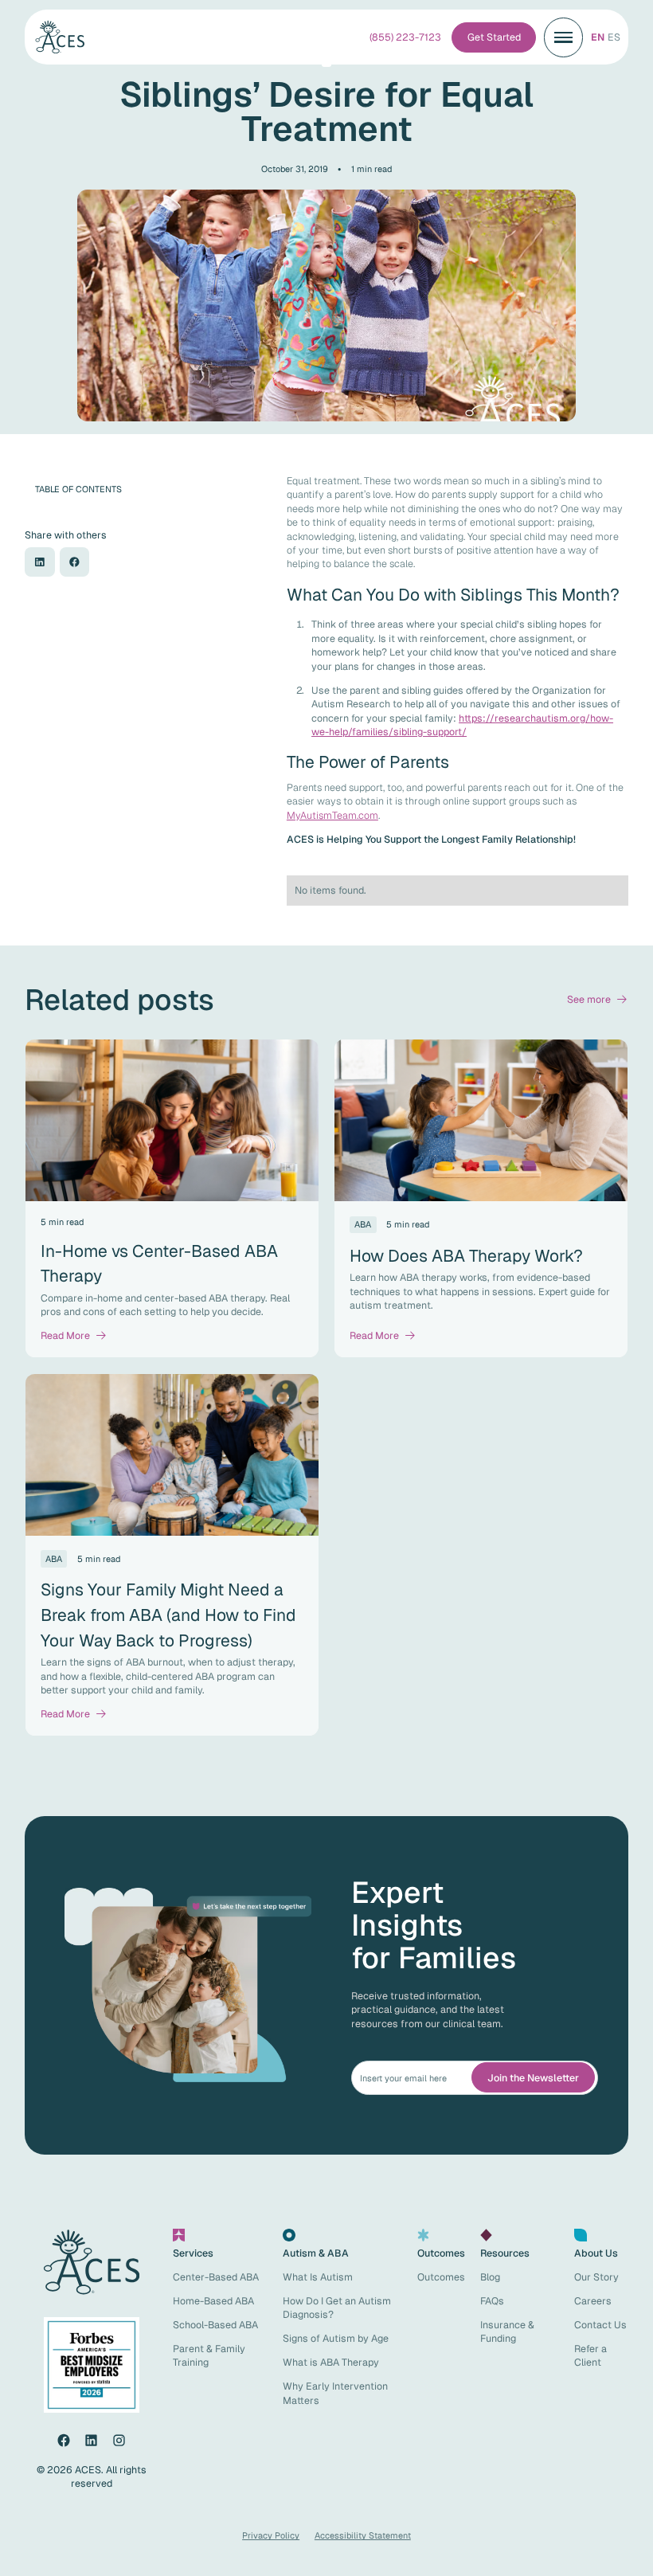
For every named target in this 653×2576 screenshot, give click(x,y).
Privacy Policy (271, 2535)
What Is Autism (318, 2277)
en (598, 37)
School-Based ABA (215, 2325)
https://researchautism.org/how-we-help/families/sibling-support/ (462, 725)
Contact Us (600, 2325)
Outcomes (441, 2277)
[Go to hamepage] (66, 37)
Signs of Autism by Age (336, 2338)
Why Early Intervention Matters (335, 2393)
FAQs (492, 2301)
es (614, 37)
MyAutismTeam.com (332, 815)
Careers (593, 2301)
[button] (564, 37)
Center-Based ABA (216, 2277)
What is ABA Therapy (331, 2362)
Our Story (596, 2277)
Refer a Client (590, 2355)
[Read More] (74, 1335)
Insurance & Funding (507, 2331)
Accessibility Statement (363, 2535)
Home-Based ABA (213, 2301)
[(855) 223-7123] (405, 37)
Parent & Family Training (209, 2355)
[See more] (598, 999)
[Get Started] (494, 37)
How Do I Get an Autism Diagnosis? (337, 2308)
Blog (490, 2277)
